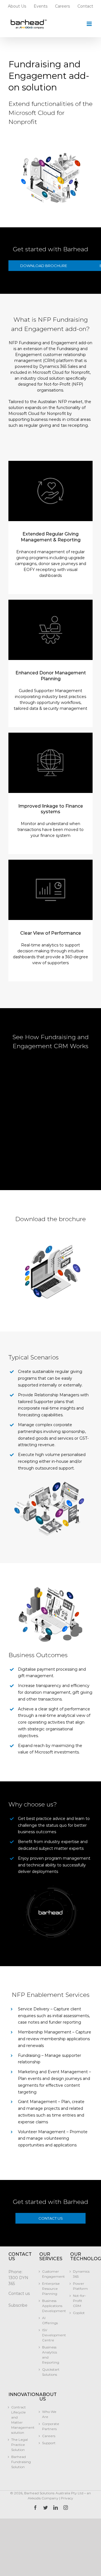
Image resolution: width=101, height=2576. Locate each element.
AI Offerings (50, 2320)
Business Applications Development (50, 2306)
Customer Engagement (50, 2274)
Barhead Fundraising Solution (20, 2462)
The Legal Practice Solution (19, 2445)
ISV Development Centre (50, 2335)
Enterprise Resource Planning (50, 2289)
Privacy (67, 2498)
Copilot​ (79, 2313)
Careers (49, 2436)
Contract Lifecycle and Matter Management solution (20, 2420)
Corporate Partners (50, 2426)
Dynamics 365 (81, 2274)
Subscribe (18, 2305)
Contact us (19, 2293)
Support (49, 2443)
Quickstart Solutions (50, 2372)
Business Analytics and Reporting (50, 2355)
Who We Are (49, 2414)
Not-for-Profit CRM (80, 2301)
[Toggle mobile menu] (90, 24)
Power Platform (80, 2286)
